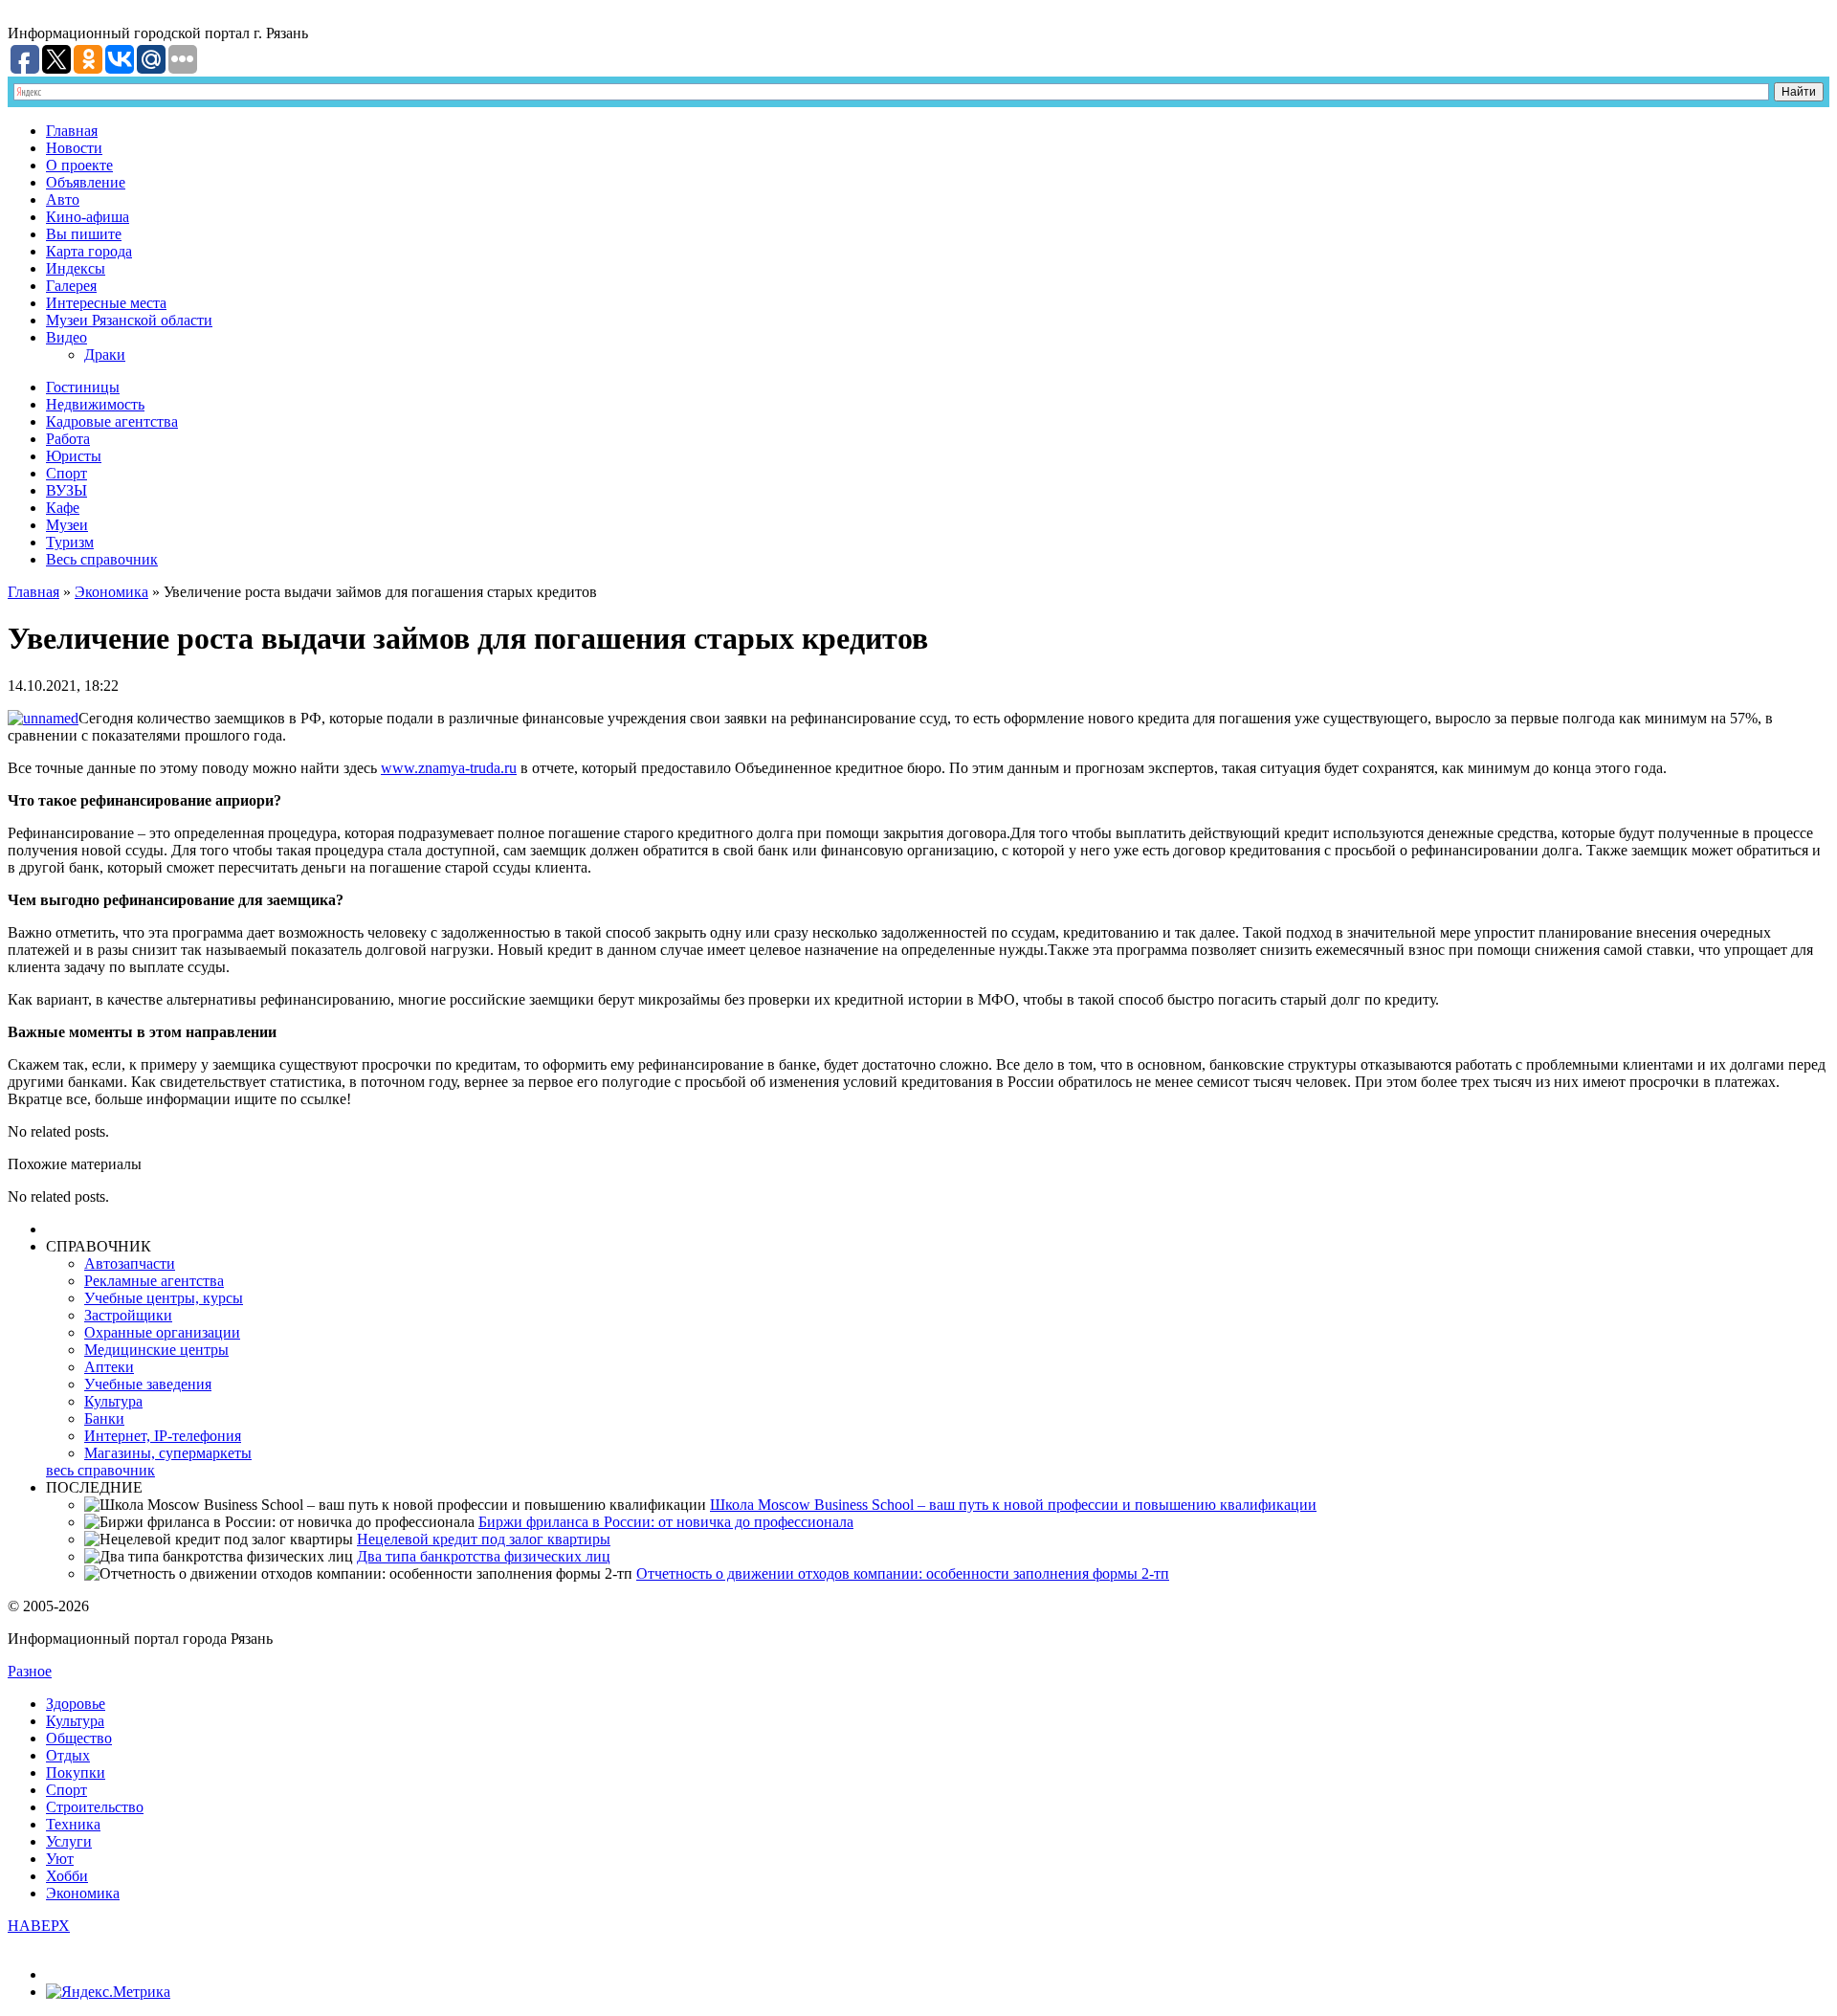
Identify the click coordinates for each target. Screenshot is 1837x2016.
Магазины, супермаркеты (168, 1453)
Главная (72, 131)
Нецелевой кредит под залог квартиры (484, 1539)
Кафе (63, 508)
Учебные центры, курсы (164, 1298)
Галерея (71, 286)
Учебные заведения (148, 1384)
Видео (66, 337)
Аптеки (109, 1367)
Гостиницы (83, 387)
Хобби (67, 1876)
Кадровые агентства (112, 421)
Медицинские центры (156, 1350)
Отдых (68, 1755)
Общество (79, 1738)
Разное (30, 1671)
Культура (113, 1401)
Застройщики (128, 1315)
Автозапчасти (130, 1263)
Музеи (67, 525)
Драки (105, 354)
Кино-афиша (88, 217)
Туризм (70, 542)
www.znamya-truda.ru (449, 768)
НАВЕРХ (39, 1926)
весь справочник (100, 1470)
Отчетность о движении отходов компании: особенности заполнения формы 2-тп (903, 1573)
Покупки (76, 1772)
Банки (104, 1418)
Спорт (66, 473)
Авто (63, 199)
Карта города (89, 251)
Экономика (111, 592)
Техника (73, 1824)
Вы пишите (84, 234)
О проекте (79, 165)
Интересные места (106, 303)
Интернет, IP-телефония (163, 1436)
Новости (74, 148)
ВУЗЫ (66, 490)
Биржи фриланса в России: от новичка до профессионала (666, 1522)
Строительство (95, 1807)
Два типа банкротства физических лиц (484, 1556)
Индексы (76, 268)
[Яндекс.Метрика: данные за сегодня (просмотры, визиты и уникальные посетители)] (108, 1992)
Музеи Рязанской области (129, 320)
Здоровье (76, 1704)
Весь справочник (102, 559)
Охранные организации (162, 1332)
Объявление (86, 182)
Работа (68, 439)
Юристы (74, 456)
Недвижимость (95, 404)
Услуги (69, 1841)
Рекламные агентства (154, 1281)
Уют (60, 1859)
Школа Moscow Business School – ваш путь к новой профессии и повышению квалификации (1013, 1505)
